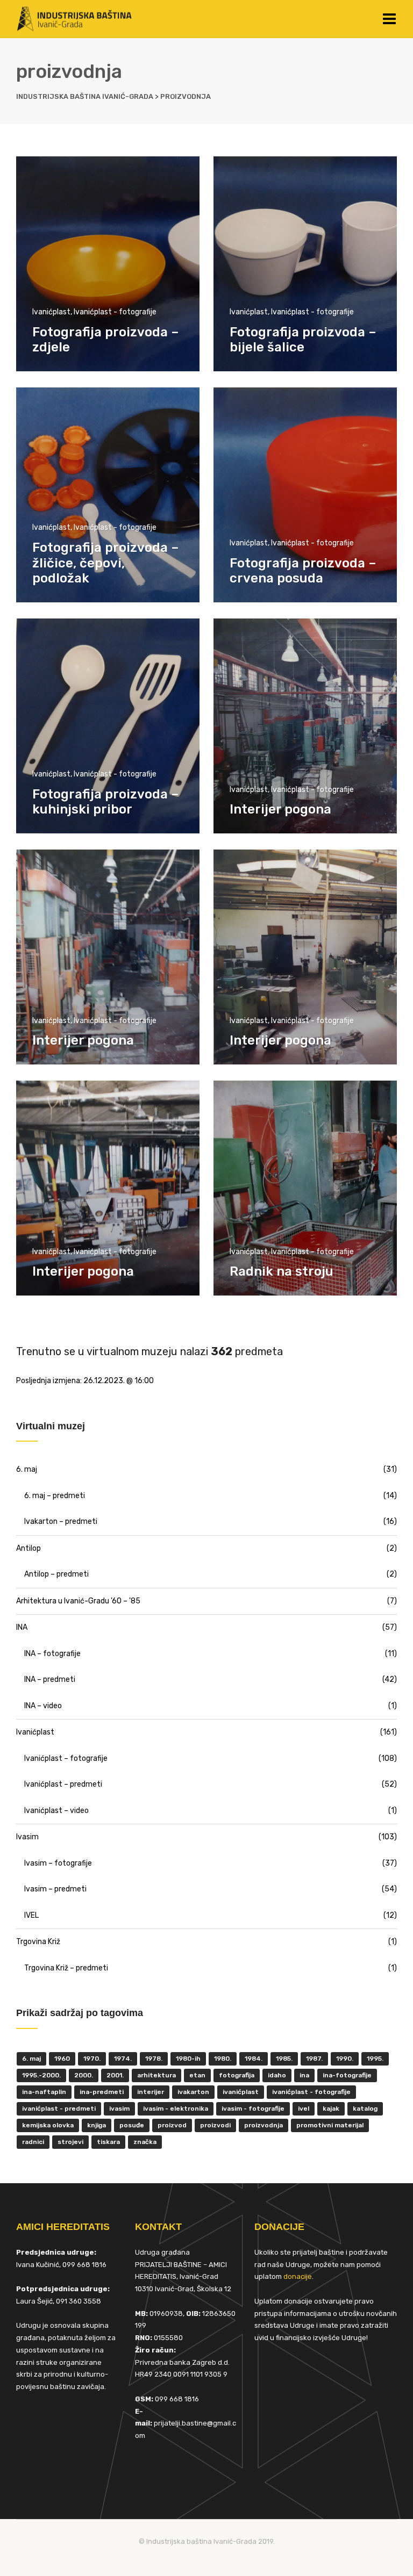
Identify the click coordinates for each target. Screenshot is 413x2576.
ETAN (197, 2075)
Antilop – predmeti (56, 1574)
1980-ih (188, 2059)
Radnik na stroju (282, 1271)
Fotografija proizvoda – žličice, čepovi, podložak (106, 563)
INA (22, 1627)
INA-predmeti (102, 2092)
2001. (115, 2075)
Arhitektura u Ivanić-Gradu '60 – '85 (78, 1601)
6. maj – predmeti (55, 1496)
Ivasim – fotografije (58, 1863)
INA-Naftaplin (44, 2092)
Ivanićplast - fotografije (115, 312)
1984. (254, 2059)
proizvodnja (264, 2125)
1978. (154, 2059)
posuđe (132, 2125)
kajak (331, 2109)
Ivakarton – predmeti (61, 1521)
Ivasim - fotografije (253, 2109)
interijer (151, 2092)
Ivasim (27, 1837)
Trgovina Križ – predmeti (66, 1968)
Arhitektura (156, 2075)
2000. (84, 2075)
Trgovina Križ (38, 1942)
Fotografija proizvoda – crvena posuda (303, 571)
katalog (365, 2109)
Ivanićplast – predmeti (63, 1784)
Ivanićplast (51, 312)
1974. (123, 2059)
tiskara (108, 2142)
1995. (375, 2059)
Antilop (29, 1548)
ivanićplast (241, 2092)
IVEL (31, 1915)
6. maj (27, 1469)
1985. (284, 2059)
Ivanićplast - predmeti (59, 2109)
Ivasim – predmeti (55, 1889)
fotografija (237, 2075)
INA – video (43, 1706)
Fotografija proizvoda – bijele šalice (303, 340)
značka (145, 2142)
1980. (223, 2059)
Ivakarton (193, 2092)
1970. (92, 2059)
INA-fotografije (347, 2075)
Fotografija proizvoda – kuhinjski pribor (106, 802)
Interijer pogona (280, 809)
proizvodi (215, 2125)
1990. (345, 2059)
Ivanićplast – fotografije (66, 1758)
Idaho (277, 2075)
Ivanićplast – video (56, 1811)
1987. (314, 2059)
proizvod (172, 2125)
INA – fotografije (52, 1654)
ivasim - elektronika (176, 2109)
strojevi (70, 2142)
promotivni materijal (330, 2125)
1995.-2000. (41, 2075)
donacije (298, 2276)
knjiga (97, 2125)
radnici (33, 2142)
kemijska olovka (48, 2125)
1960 (62, 2059)
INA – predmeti (50, 1679)
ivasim (119, 2109)
